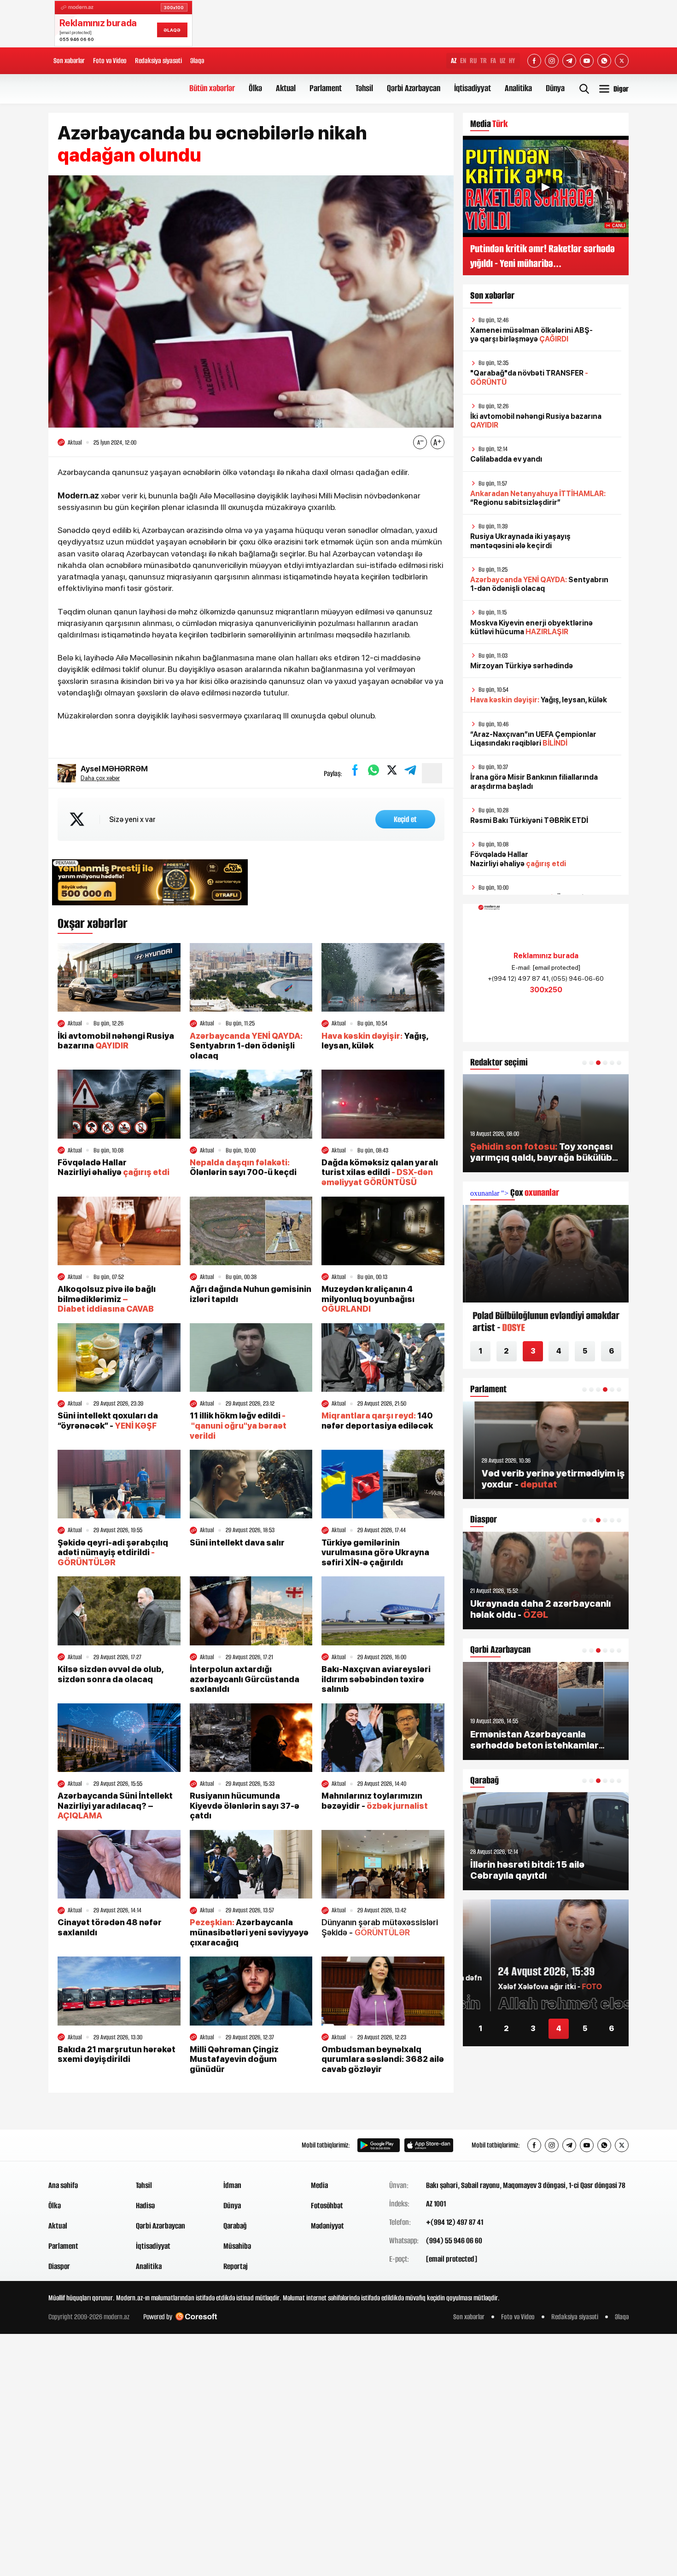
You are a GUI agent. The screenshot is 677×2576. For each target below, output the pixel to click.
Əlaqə (197, 61)
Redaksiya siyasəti (158, 61)
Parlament (326, 88)
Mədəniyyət (327, 2226)
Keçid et (405, 819)
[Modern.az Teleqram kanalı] (569, 61)
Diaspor (59, 2266)
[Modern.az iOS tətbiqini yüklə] (429, 2145)
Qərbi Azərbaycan (414, 88)
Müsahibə (237, 2246)
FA (493, 61)
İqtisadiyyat (473, 88)
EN (463, 61)
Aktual (286, 88)
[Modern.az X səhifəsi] (622, 61)
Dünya (555, 88)
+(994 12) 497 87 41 (455, 2222)
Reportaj (236, 2266)
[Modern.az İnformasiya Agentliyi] (84, 2145)
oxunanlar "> (515, 1193)
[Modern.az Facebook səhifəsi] (534, 61)
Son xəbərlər (69, 61)
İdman (232, 2185)
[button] (584, 1063)
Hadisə (145, 2206)
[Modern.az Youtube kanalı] (587, 61)
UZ (502, 61)
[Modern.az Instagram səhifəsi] (552, 61)
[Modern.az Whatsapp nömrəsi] (604, 61)
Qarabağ (235, 2226)
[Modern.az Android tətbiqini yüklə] (379, 2145)
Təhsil (364, 88)
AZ (454, 61)
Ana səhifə (63, 2185)
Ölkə (255, 88)
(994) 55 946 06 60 (454, 2240)
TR (484, 61)
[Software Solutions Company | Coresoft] (196, 2317)
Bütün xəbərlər (212, 88)
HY (512, 61)
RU (473, 61)
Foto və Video (110, 61)
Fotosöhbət (327, 2206)
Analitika (518, 88)
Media (319, 2185)
